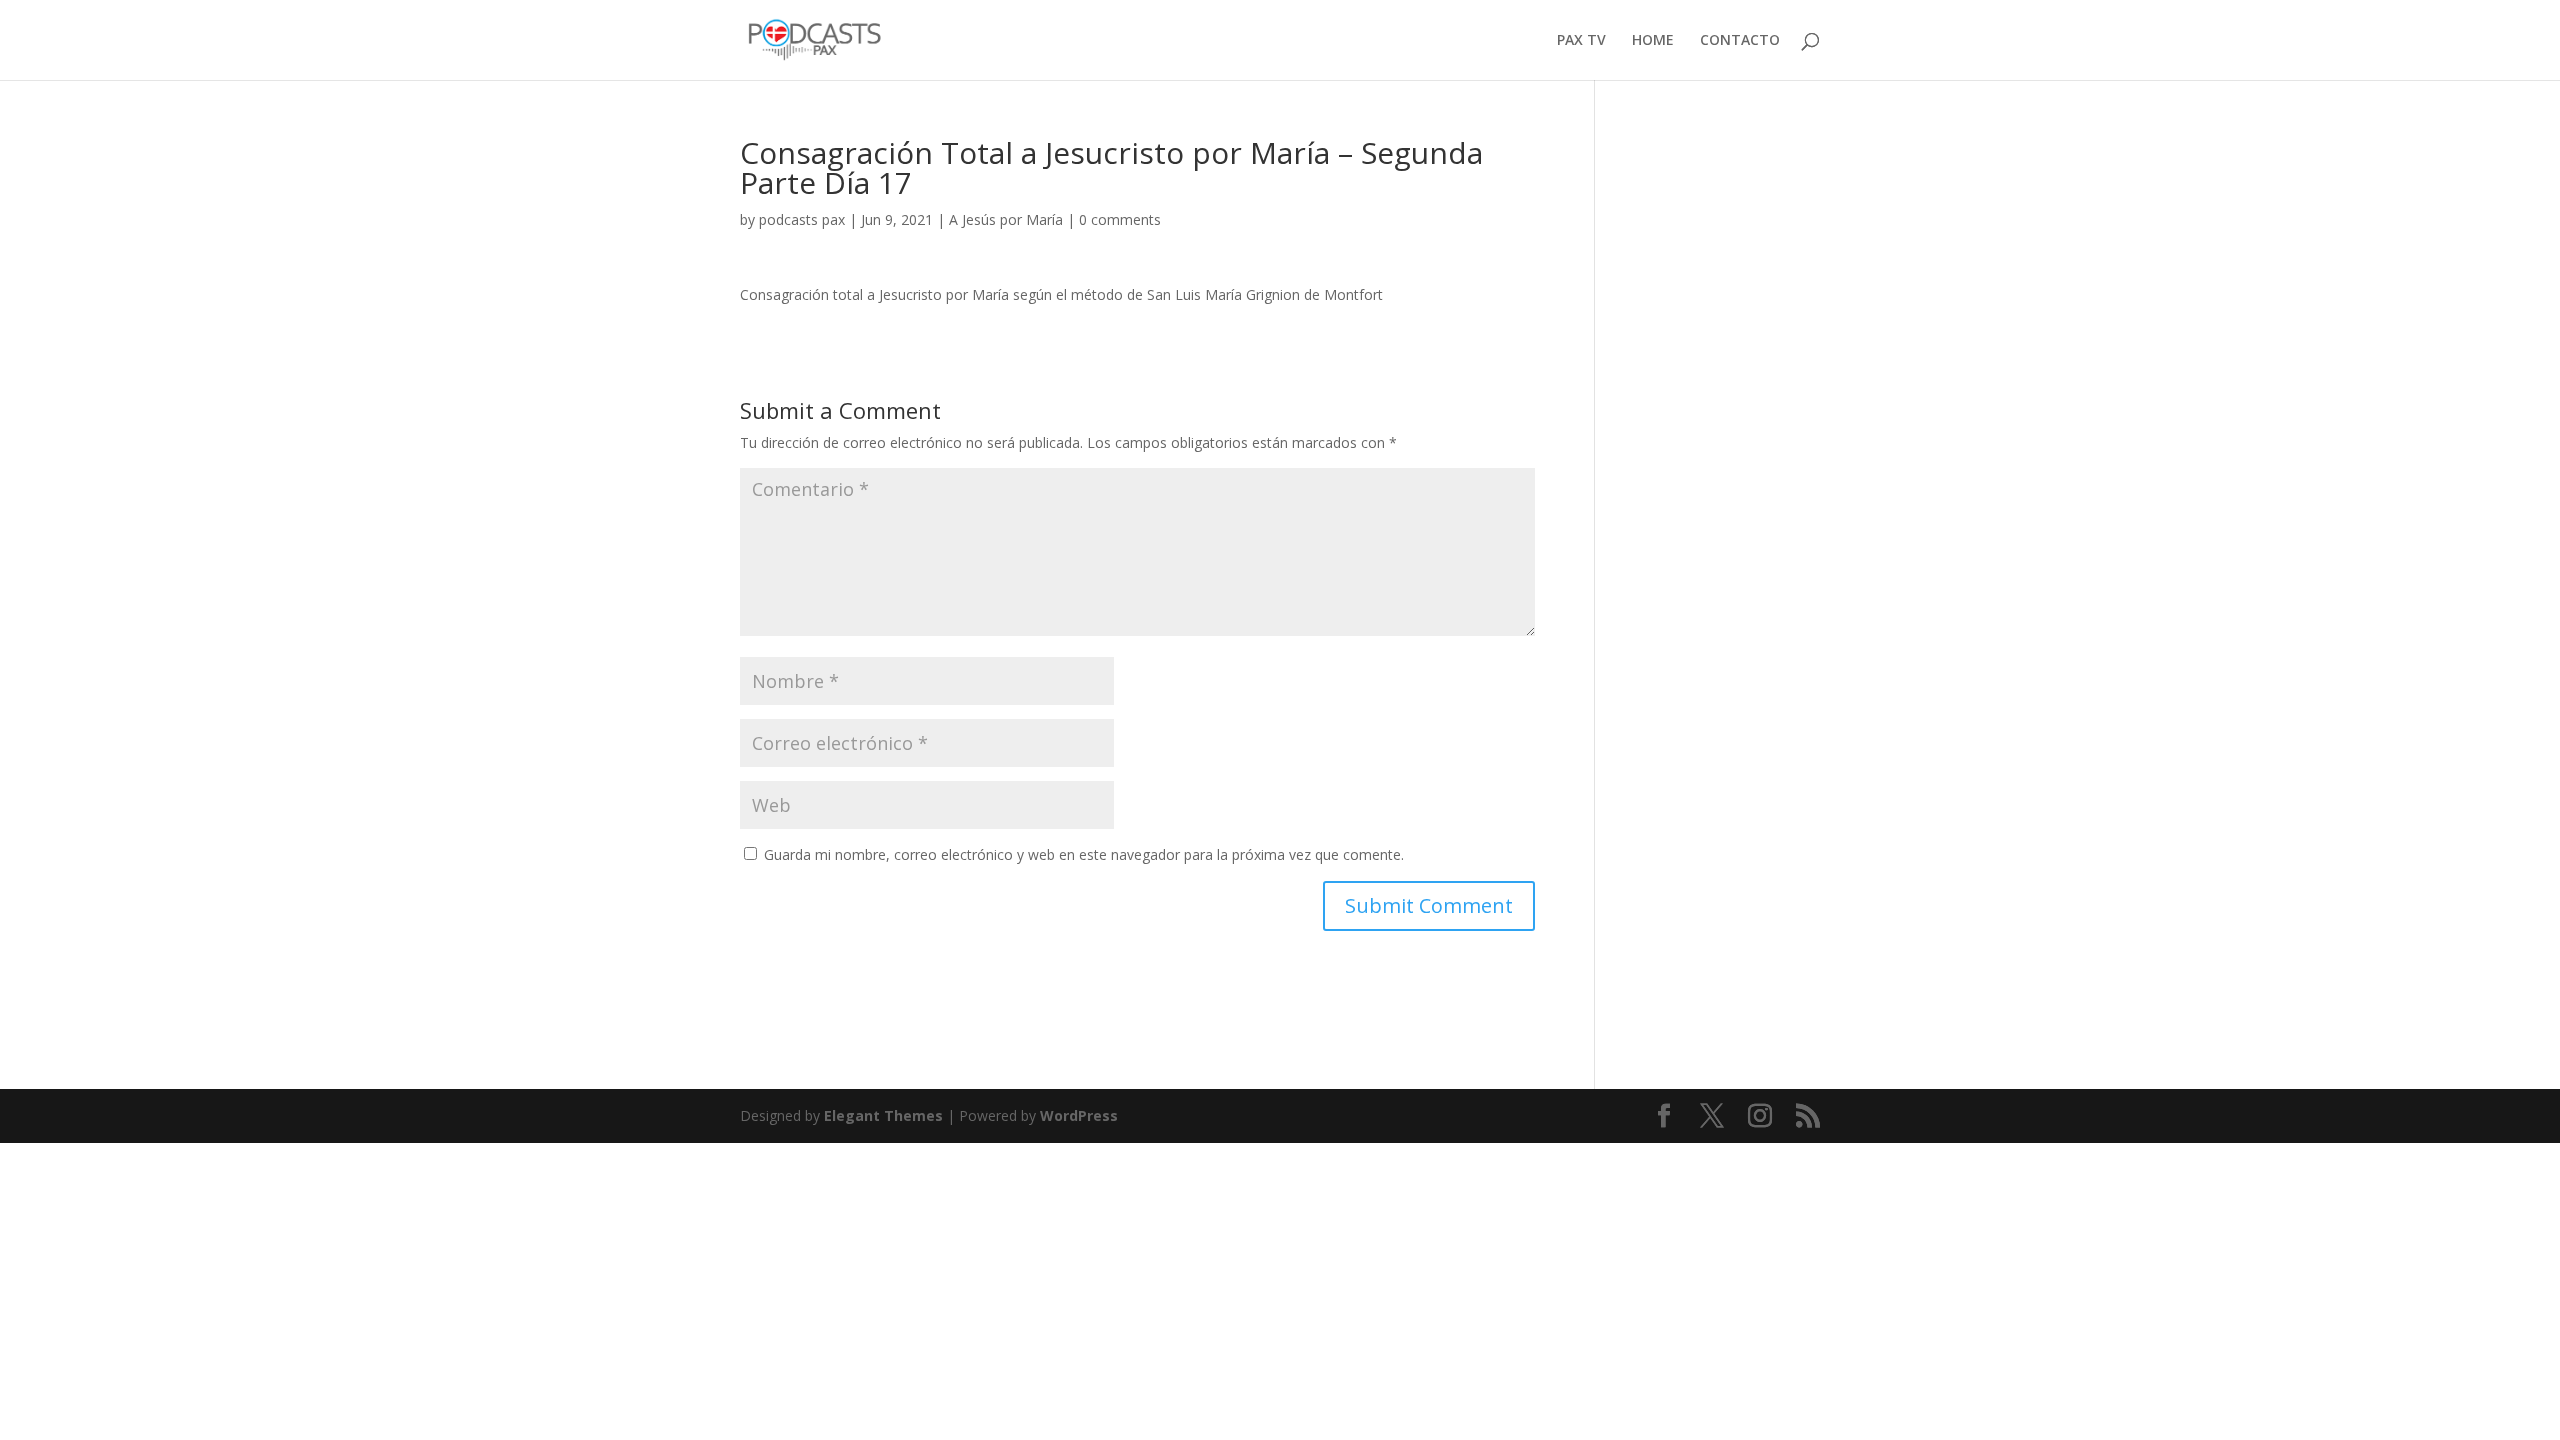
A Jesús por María (1006, 219)
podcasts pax (802, 219)
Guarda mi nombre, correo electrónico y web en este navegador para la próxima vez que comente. (1084, 854)
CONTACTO (1740, 41)
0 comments (1120, 219)
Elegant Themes (883, 1115)
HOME (1653, 41)
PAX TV (1581, 41)
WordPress (1079, 1115)
